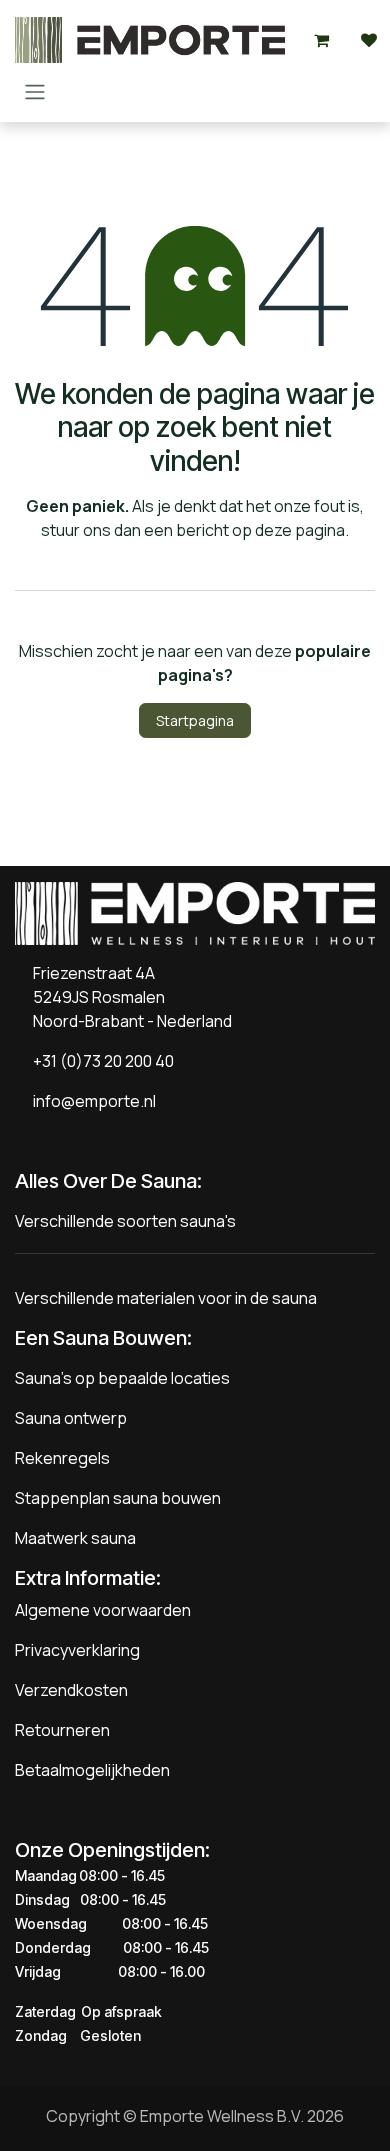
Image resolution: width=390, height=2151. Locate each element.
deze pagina (300, 530)
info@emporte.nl (90, 1101)
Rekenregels (62, 1458)
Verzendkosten (71, 1690)
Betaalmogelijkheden (92, 1770)
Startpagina (195, 720)
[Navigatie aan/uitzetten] (35, 91)
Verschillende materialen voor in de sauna (166, 1298)
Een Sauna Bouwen (101, 1338)
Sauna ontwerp (71, 1418)
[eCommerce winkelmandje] (321, 40)
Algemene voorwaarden (103, 1610)
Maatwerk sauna (75, 1538)
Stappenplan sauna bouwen (118, 1498)
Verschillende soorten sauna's (125, 1221)
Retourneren (62, 1730)
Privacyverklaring (77, 1650)
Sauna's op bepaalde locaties (122, 1378)
